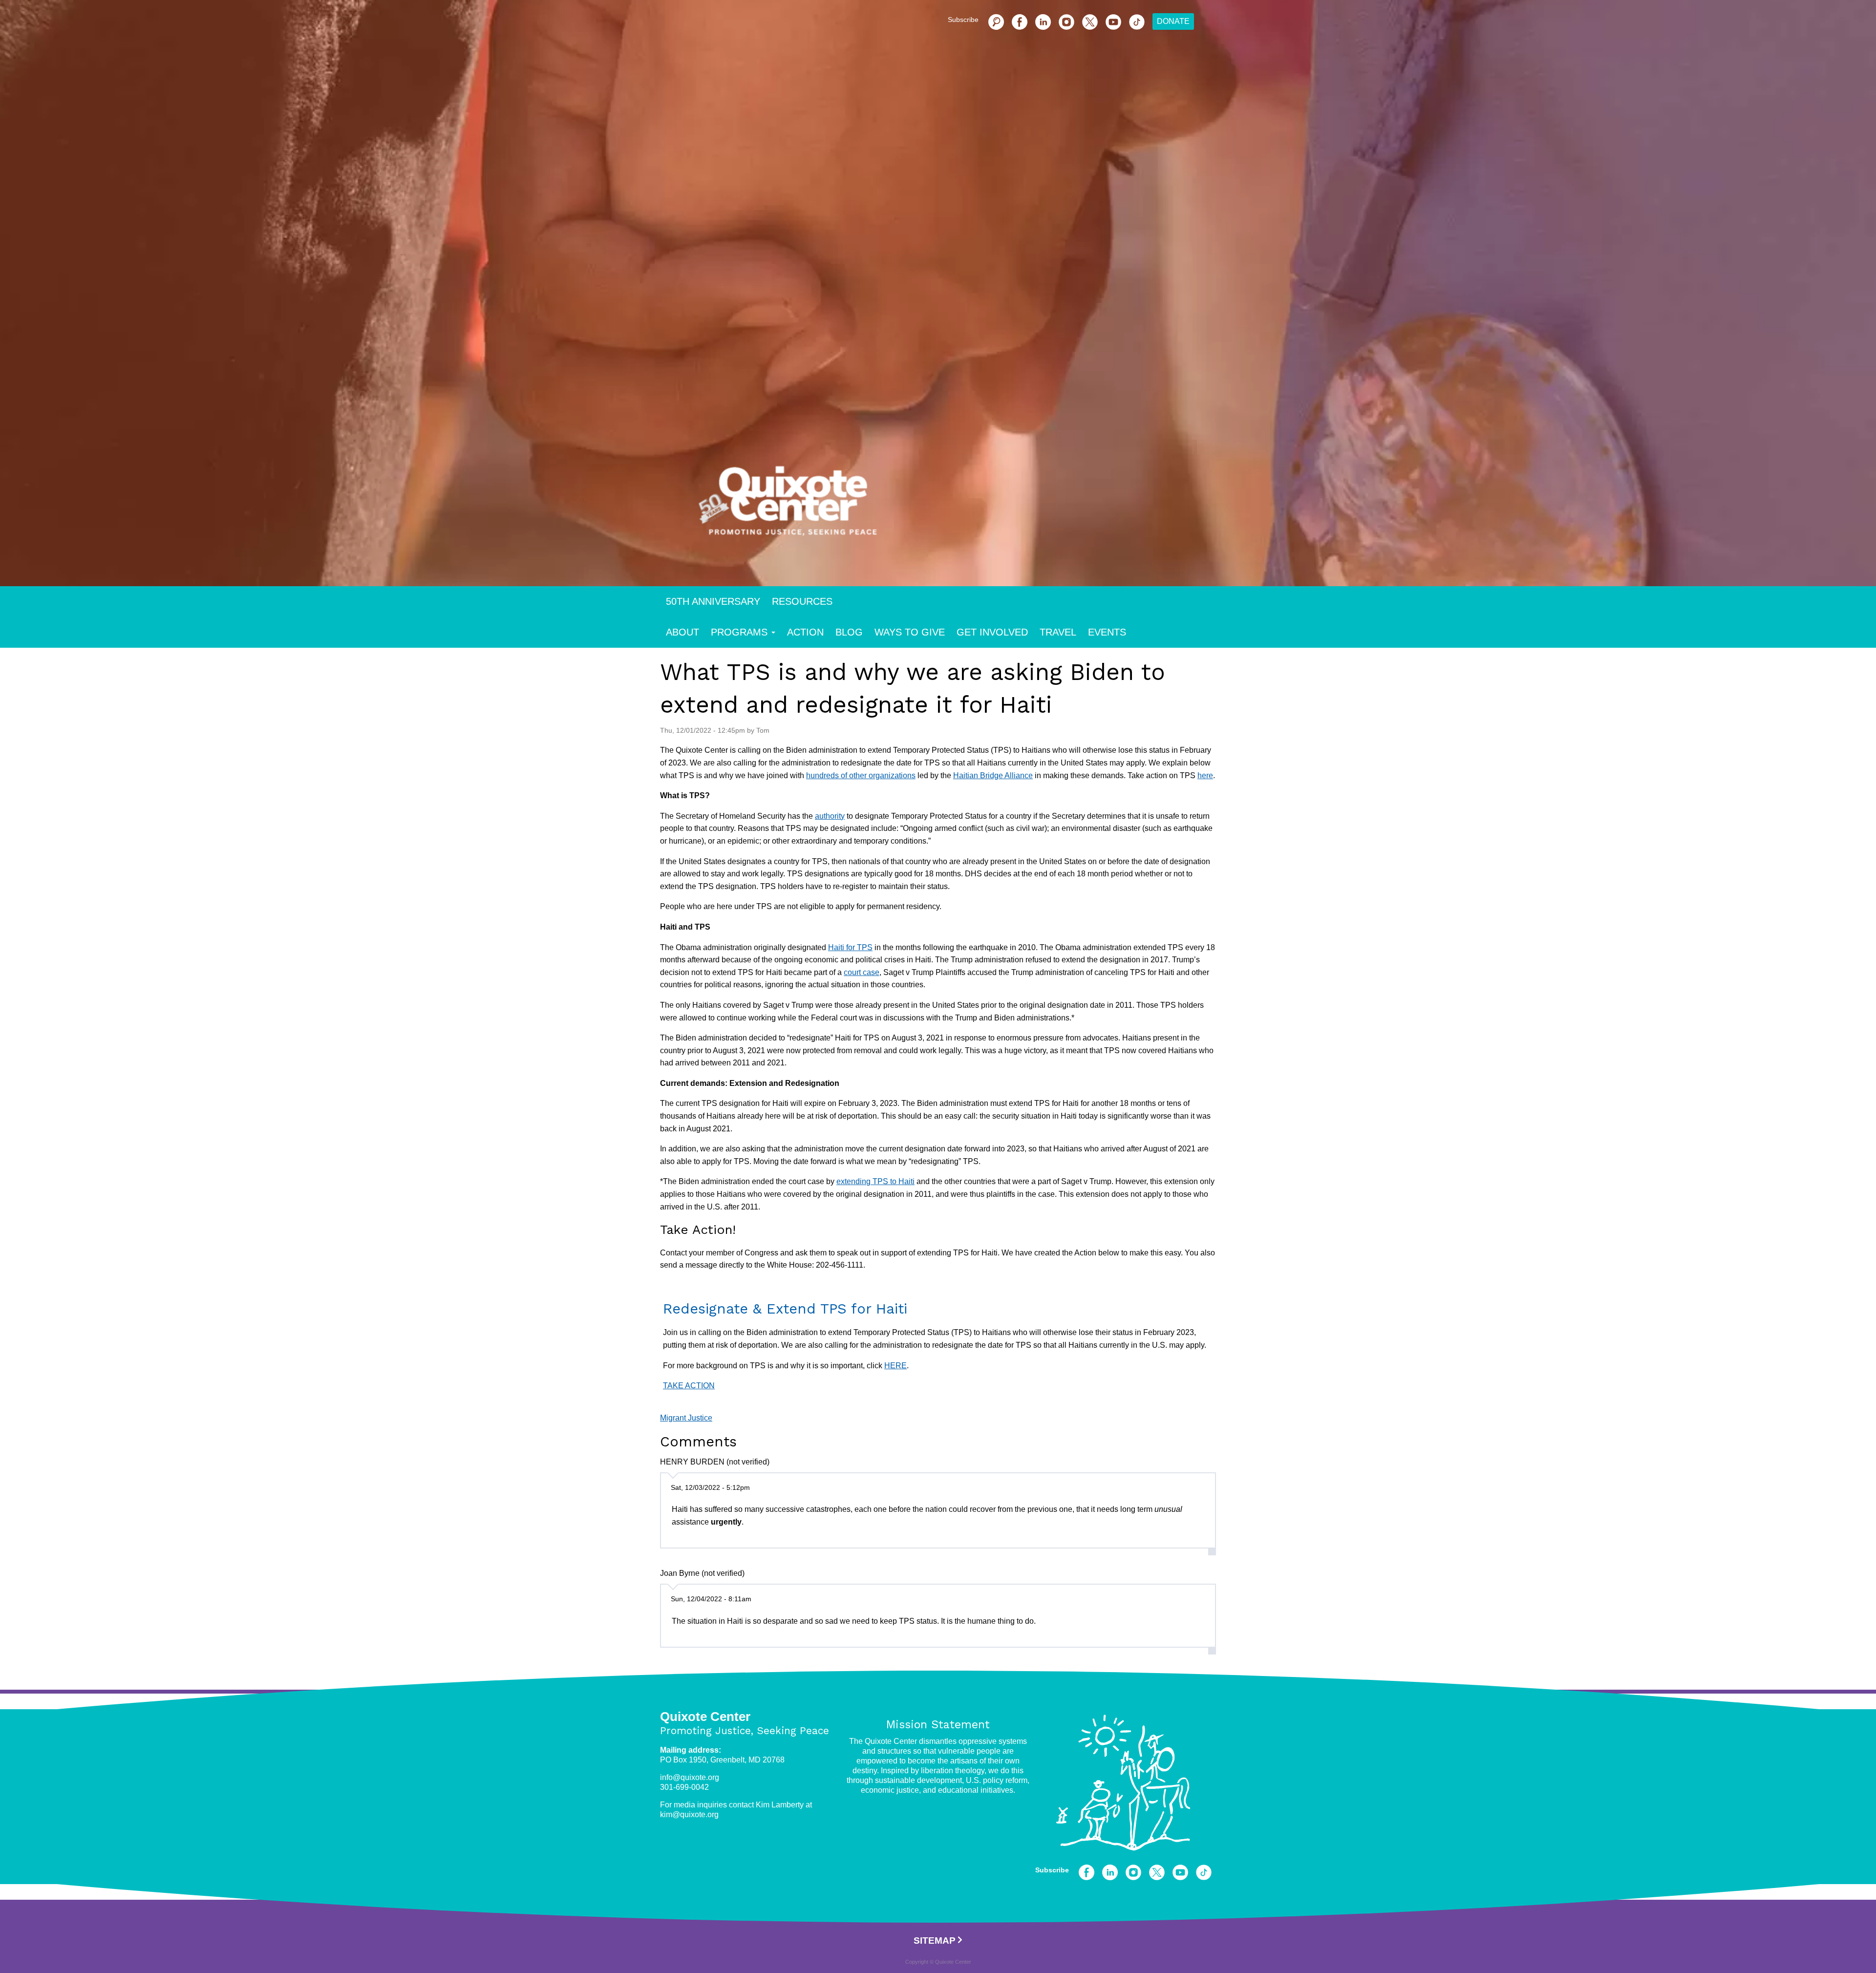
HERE (895, 1366)
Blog (849, 632)
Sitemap (935, 1941)
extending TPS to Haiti (875, 1181)
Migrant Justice (686, 1418)
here (1205, 775)
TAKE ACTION (689, 1386)
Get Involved (992, 632)
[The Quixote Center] (954, 507)
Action (805, 632)
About (682, 632)
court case (862, 972)
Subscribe (963, 20)
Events (1107, 632)
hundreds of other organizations (861, 775)
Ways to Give (910, 632)
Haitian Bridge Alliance (993, 775)
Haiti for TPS (850, 947)
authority (830, 816)
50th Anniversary (713, 601)
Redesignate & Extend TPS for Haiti (788, 1309)
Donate (1173, 21)
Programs (739, 632)
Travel (1058, 632)
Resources (802, 601)
